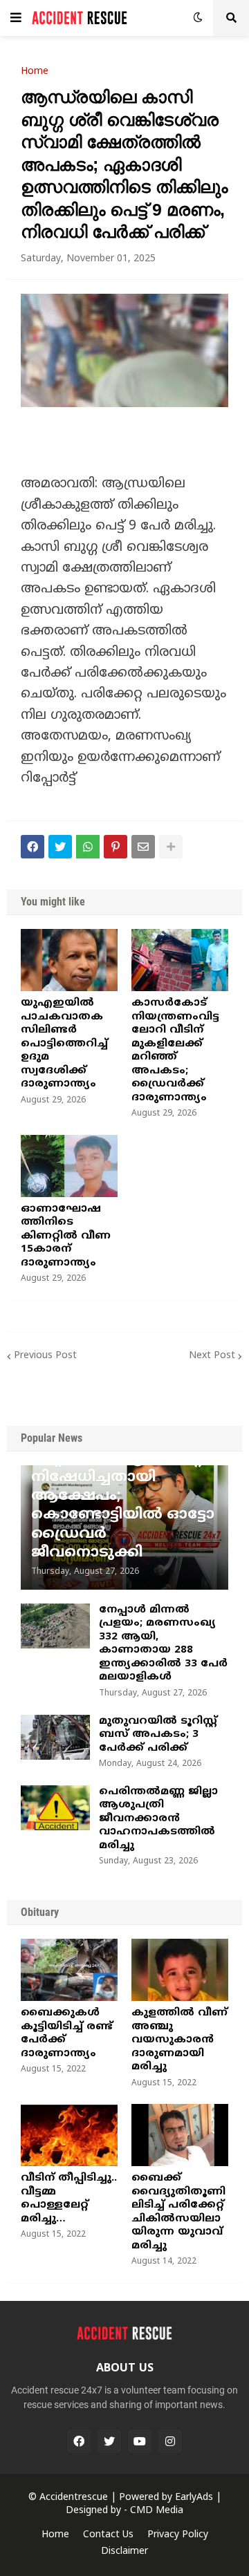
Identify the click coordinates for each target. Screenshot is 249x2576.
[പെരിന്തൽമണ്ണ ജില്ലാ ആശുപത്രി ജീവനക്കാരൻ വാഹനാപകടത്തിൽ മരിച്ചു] (55, 1808)
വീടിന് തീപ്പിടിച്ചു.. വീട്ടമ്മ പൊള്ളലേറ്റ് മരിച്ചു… (69, 2199)
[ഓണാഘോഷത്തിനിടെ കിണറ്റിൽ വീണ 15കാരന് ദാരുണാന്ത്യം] (69, 1166)
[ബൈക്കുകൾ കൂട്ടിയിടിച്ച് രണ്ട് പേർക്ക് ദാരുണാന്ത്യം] (69, 1970)
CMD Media (157, 2511)
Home (35, 72)
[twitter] (109, 2441)
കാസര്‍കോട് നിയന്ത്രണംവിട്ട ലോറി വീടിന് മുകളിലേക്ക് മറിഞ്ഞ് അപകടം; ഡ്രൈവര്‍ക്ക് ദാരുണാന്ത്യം (175, 1051)
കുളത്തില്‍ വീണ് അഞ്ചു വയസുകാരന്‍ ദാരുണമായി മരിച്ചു (179, 2040)
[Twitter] (60, 847)
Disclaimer (124, 2551)
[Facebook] (33, 847)
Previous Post (45, 1356)
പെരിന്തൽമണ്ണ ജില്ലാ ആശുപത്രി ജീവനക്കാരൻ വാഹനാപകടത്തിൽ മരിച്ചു (158, 1819)
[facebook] (79, 2441)
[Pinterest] (116, 847)
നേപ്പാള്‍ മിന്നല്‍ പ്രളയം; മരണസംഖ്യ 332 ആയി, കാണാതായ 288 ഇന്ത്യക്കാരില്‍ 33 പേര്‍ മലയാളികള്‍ (163, 1644)
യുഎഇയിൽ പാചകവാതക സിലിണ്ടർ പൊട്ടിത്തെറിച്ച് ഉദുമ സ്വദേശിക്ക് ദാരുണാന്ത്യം (64, 1044)
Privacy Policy (178, 2535)
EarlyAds (194, 2498)
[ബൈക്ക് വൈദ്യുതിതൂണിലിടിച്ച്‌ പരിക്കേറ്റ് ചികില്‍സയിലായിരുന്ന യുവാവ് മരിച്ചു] (180, 2135)
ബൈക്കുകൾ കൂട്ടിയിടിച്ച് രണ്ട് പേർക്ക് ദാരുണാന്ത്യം (67, 2033)
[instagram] (170, 2441)
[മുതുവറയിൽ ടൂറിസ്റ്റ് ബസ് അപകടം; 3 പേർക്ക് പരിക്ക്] (55, 1737)
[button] (16, 18)
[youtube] (140, 2441)
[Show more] (171, 847)
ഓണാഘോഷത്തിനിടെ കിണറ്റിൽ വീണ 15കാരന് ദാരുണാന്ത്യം (66, 1236)
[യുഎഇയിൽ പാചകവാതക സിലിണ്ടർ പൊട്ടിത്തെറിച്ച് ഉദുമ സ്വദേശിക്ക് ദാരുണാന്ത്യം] (69, 960)
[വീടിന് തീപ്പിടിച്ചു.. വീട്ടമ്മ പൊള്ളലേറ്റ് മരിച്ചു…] (69, 2135)
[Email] (143, 847)
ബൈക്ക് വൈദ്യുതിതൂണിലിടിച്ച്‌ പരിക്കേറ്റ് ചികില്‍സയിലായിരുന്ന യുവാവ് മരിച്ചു (178, 2212)
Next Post (212, 1356)
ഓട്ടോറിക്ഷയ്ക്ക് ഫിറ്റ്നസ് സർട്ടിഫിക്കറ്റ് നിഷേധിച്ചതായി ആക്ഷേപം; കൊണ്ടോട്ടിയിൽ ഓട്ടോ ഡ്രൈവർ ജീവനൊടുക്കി (123, 1496)
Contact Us (108, 2535)
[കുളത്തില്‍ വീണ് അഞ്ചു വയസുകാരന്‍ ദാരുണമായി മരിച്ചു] (180, 1970)
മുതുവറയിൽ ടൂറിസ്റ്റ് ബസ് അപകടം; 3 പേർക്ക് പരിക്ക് (158, 1735)
